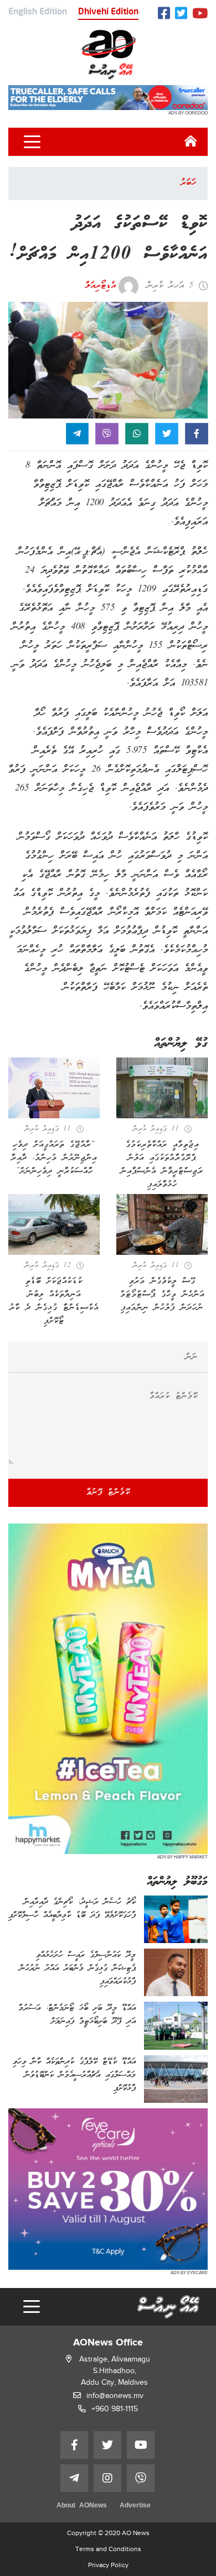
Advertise (135, 2506)
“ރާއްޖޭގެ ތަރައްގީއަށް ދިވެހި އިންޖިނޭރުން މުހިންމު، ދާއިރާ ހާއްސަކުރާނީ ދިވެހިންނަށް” (54, 1158)
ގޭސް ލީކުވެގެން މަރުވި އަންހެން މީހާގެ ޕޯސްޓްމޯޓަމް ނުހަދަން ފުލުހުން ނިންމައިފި (162, 1295)
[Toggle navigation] (32, 142)
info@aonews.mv (115, 2396)
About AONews (82, 2506)
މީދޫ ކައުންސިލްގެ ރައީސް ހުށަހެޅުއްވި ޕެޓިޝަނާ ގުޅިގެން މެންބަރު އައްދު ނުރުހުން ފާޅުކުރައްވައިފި (78, 1968)
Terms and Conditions (108, 2549)
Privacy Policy (108, 2565)
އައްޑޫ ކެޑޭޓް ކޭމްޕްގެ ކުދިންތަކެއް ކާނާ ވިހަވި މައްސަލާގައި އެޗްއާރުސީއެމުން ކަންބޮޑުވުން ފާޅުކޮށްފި (74, 2075)
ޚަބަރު (188, 183)
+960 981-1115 (115, 2409)
